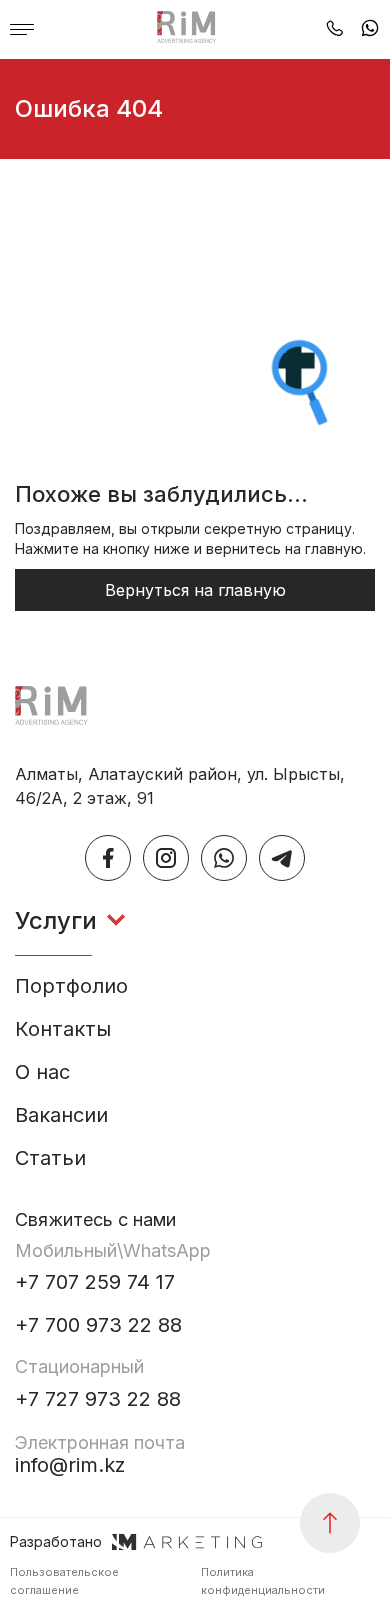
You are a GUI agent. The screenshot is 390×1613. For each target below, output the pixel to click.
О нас (42, 1072)
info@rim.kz (100, 1454)
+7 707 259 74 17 (95, 1282)
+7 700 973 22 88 (98, 1325)
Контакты (63, 1029)
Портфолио (71, 986)
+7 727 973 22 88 (98, 1399)
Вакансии (61, 1115)
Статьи (50, 1158)
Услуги (56, 921)
